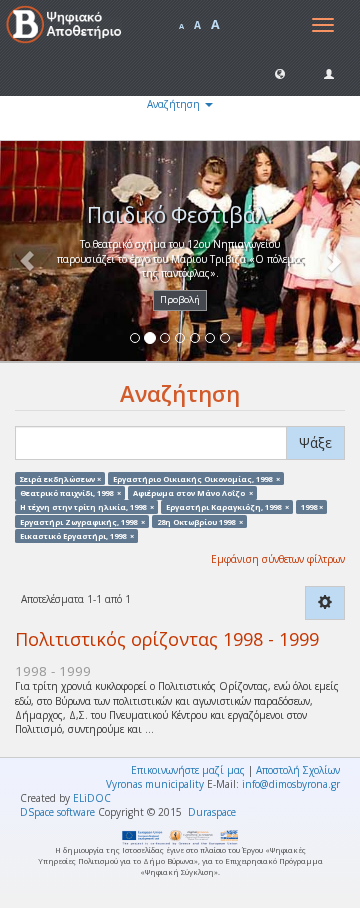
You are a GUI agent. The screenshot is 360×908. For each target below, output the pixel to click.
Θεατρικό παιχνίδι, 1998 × (70, 492)
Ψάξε (315, 442)
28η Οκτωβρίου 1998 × (200, 521)
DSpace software (57, 812)
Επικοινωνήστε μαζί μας (188, 770)
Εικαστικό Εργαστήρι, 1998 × (77, 535)
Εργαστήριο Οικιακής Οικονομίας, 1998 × (196, 478)
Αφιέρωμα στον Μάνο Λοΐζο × (193, 492)
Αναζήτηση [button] (175, 104)
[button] (280, 73)
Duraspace (212, 812)
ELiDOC (92, 798)
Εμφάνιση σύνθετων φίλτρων (278, 559)
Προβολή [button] (180, 299)
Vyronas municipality (155, 784)
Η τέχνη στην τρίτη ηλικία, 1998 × (87, 507)
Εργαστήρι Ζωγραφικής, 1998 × (82, 521)
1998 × (312, 507)
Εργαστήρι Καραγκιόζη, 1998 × (227, 507)
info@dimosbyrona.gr (291, 784)
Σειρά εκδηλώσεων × (60, 478)
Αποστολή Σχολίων (298, 770)
